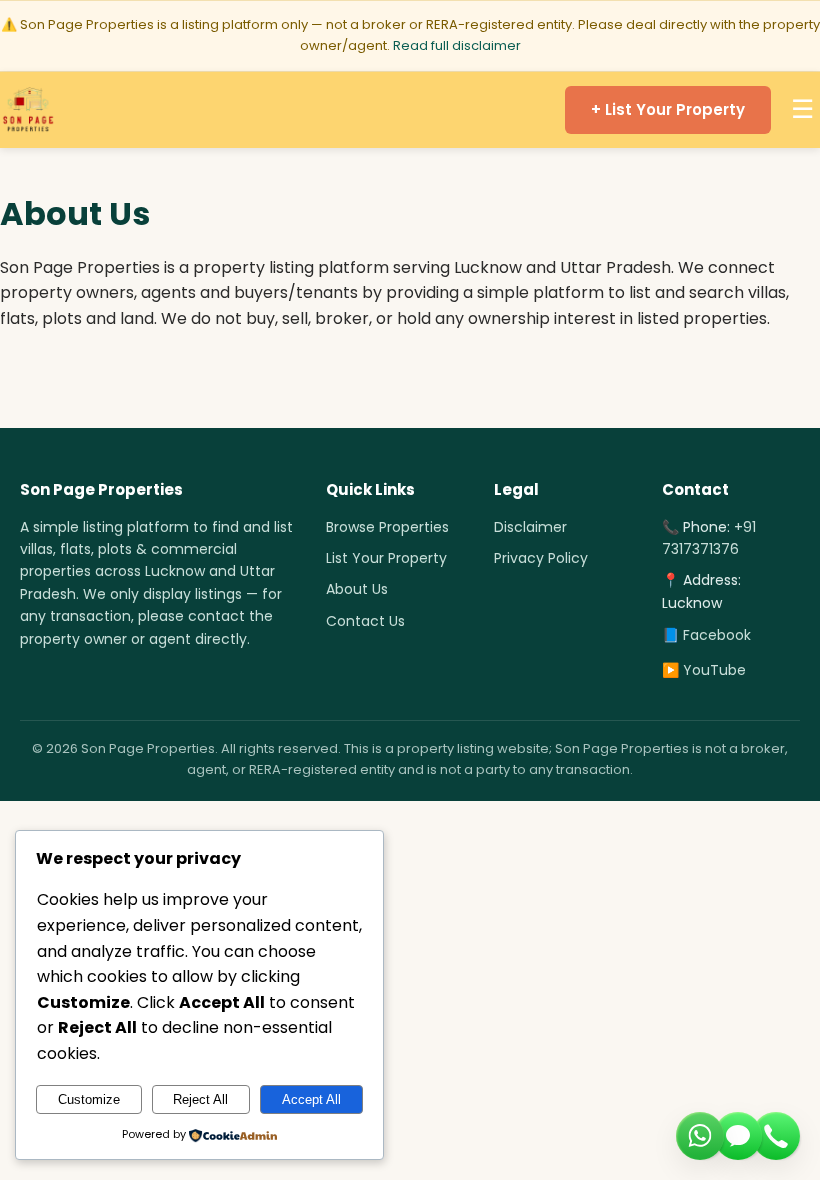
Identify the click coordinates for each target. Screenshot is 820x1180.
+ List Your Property (668, 109)
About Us (357, 589)
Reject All (200, 1099)
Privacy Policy (541, 558)
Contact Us (365, 621)
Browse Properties (387, 527)
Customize (89, 1099)
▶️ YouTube (704, 670)
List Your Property (386, 558)
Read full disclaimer (457, 45)
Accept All (311, 1099)
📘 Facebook (706, 635)
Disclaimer (530, 527)
